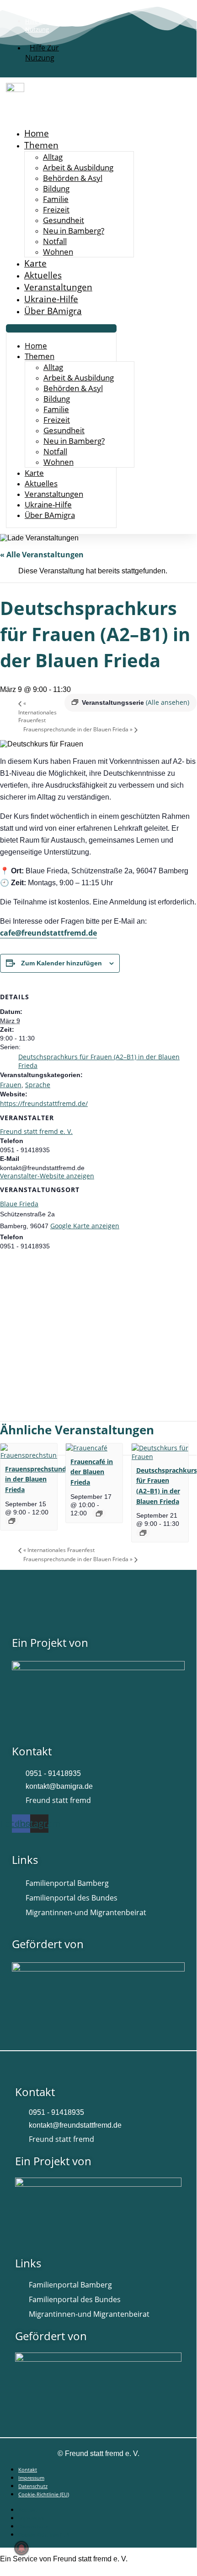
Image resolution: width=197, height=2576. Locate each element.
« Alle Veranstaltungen (42, 555)
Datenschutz (33, 2486)
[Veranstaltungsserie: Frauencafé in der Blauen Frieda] (99, 1514)
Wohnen (58, 252)
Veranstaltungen (58, 287)
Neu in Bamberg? (74, 231)
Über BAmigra (53, 311)
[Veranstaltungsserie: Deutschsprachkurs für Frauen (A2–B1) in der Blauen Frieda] (143, 1533)
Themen (41, 145)
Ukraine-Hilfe (51, 299)
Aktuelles (43, 275)
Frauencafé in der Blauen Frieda (92, 1472)
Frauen (11, 1085)
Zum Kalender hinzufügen (61, 963)
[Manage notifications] (21, 2548)
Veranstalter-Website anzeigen (47, 1176)
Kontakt (28, 2470)
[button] (61, 328)
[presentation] (29, 1455)
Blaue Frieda (19, 1204)
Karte (35, 263)
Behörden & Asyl (73, 178)
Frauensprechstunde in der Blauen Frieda (78, 729)
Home (37, 133)
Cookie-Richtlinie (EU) (44, 2494)
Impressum (31, 2478)
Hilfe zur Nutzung (42, 53)
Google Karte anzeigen (85, 1226)
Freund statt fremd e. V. (36, 1131)
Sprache (38, 1085)
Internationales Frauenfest (37, 712)
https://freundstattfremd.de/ (44, 1103)
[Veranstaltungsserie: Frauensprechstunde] (12, 1521)
